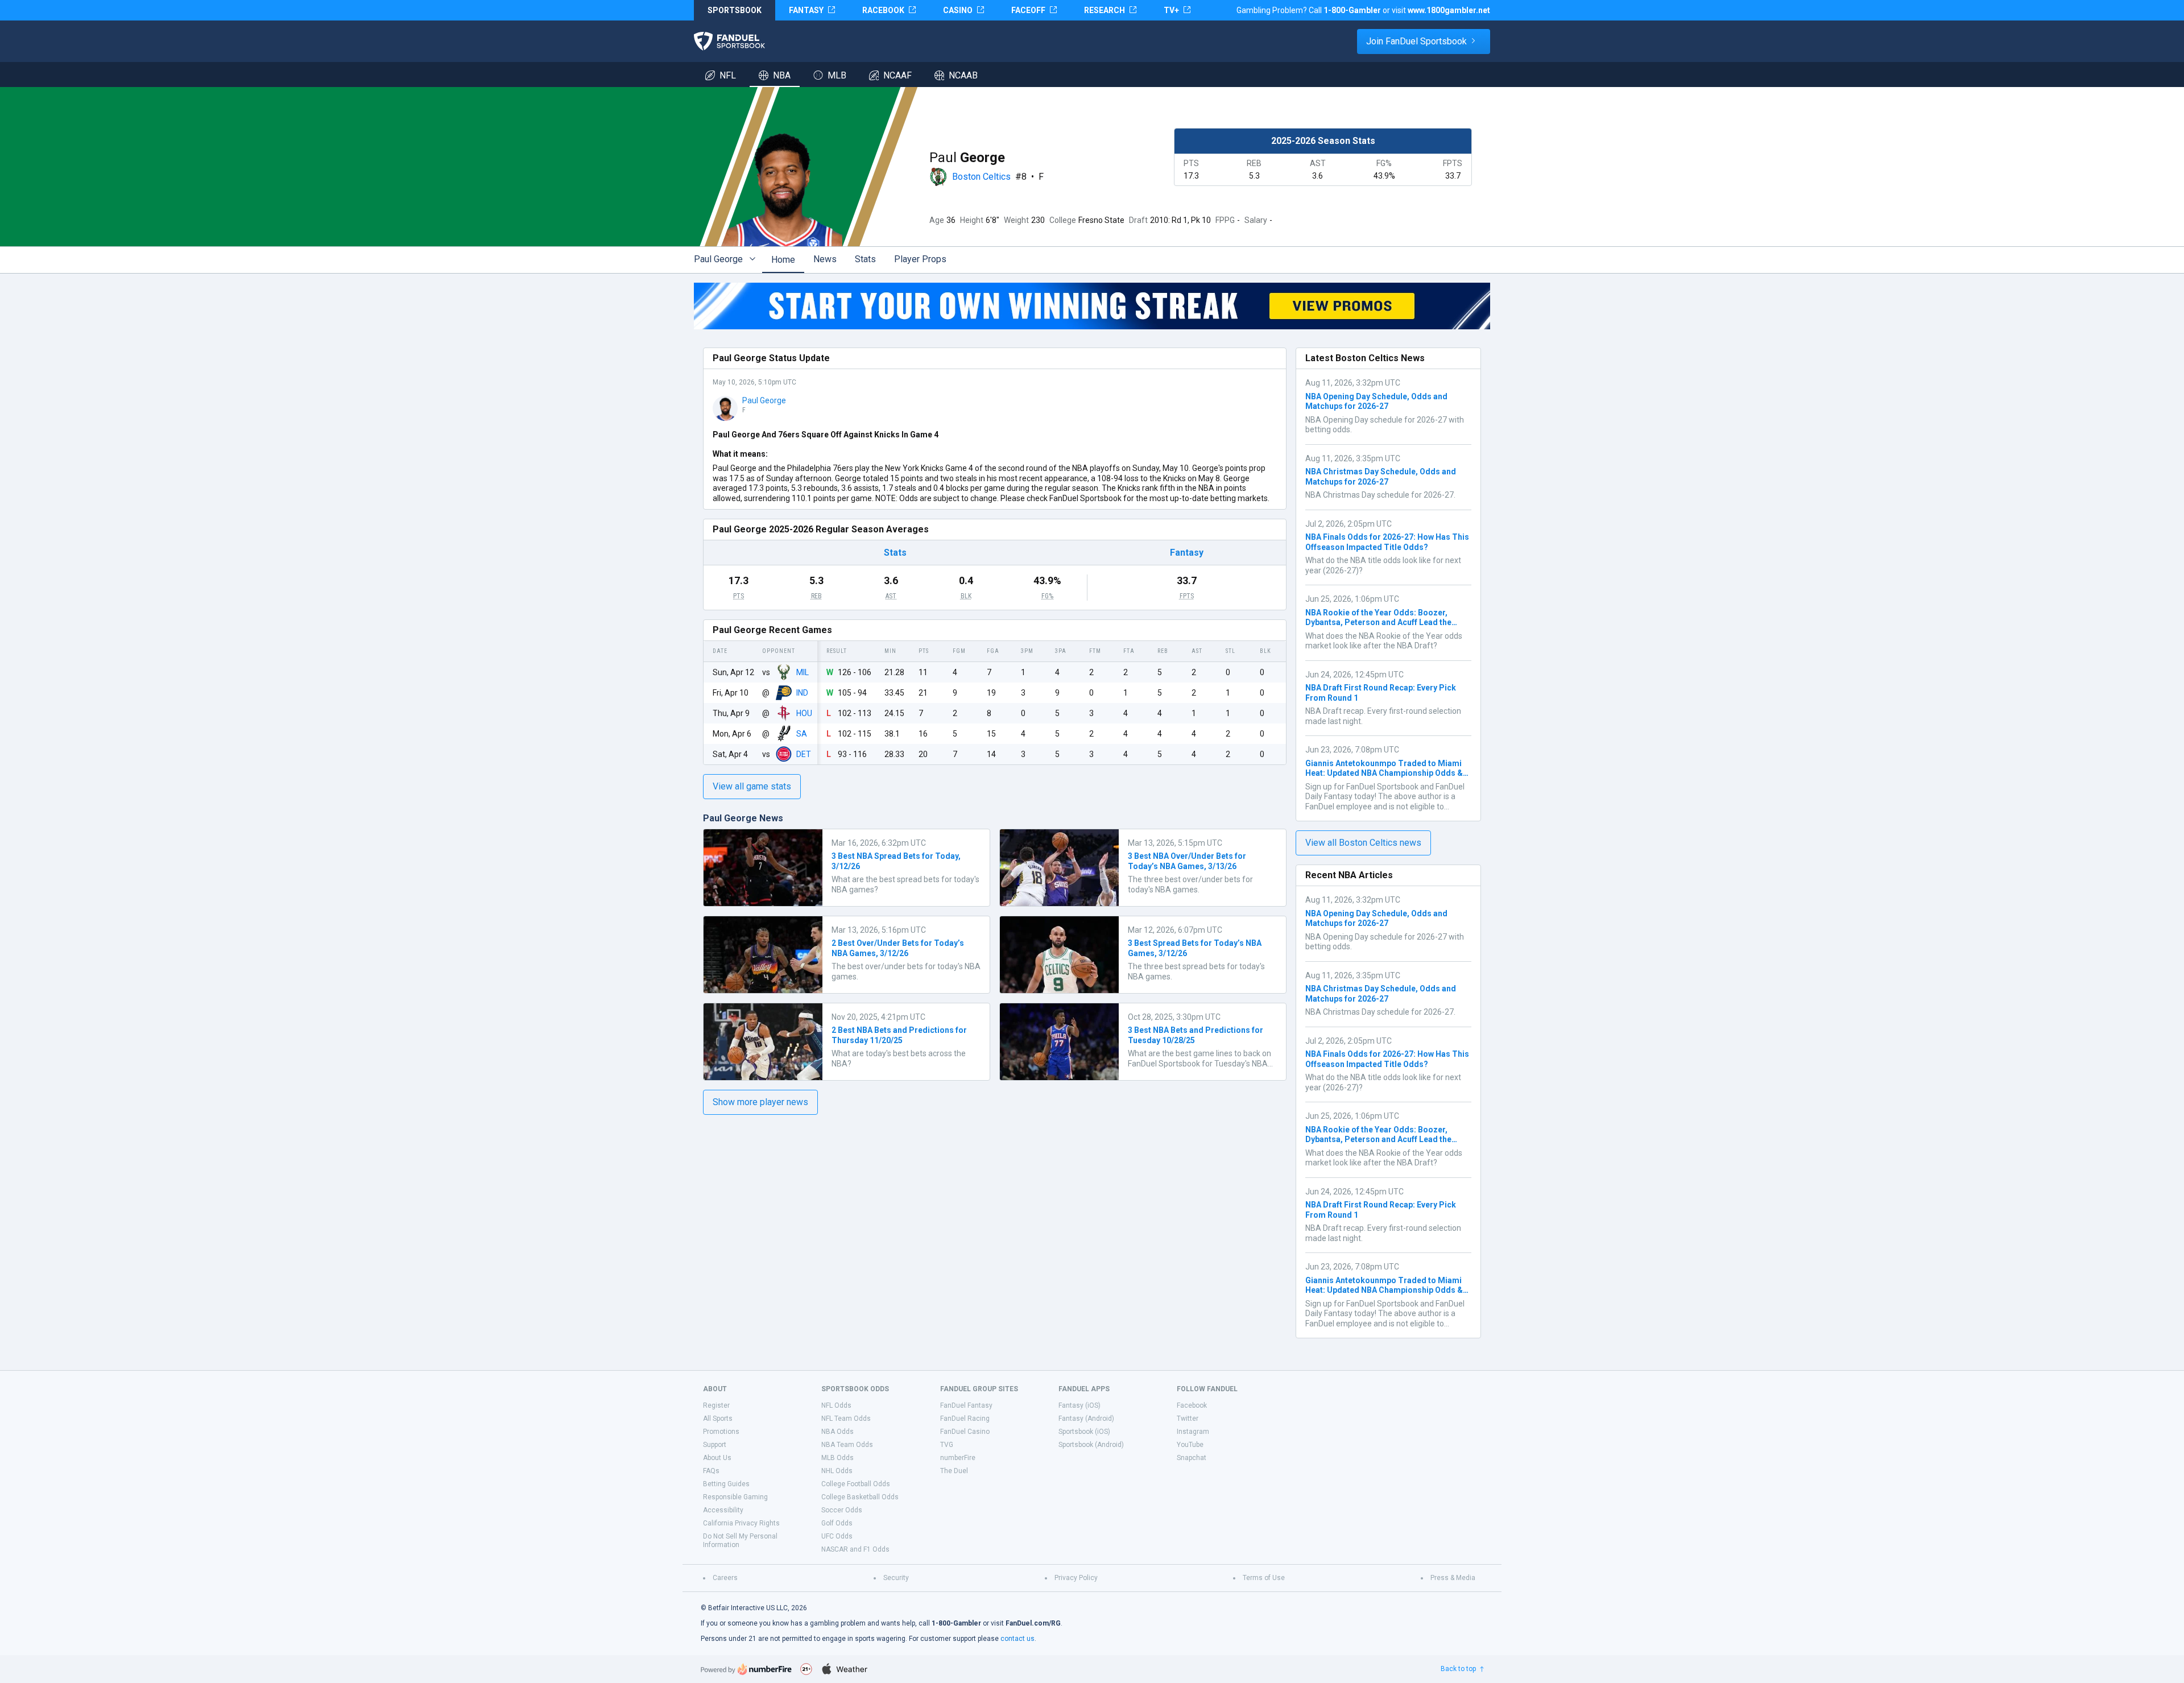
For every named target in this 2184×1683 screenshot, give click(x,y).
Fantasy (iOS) (1079, 1405)
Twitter (1188, 1419)
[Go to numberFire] (746, 1669)
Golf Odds (837, 1523)
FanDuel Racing (965, 1419)
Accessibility (723, 1510)
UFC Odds (837, 1536)
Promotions (721, 1432)
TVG (947, 1445)
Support (715, 1445)
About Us (717, 1458)
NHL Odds (837, 1471)
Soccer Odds (842, 1510)
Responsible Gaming (735, 1497)
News (825, 259)
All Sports (718, 1419)
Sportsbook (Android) (1091, 1445)
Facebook (1192, 1405)
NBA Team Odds (847, 1445)
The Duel (954, 1471)
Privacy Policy (1076, 1578)
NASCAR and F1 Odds (855, 1549)
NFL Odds (836, 1405)
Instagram (1193, 1432)
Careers (725, 1578)
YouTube (1190, 1445)
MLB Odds (837, 1458)
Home (783, 260)
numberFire (958, 1458)
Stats (865, 259)
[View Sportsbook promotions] (1092, 306)
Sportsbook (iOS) (1084, 1432)
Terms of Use (1264, 1578)
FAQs (711, 1471)
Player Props (920, 259)
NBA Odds (837, 1432)
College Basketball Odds (860, 1497)
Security (896, 1578)
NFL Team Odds (846, 1419)
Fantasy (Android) (1086, 1419)
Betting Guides (726, 1484)
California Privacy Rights (741, 1523)
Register (716, 1405)
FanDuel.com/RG (1033, 1623)
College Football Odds (856, 1484)
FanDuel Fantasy (966, 1405)
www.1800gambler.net (1449, 10)
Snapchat (1192, 1458)
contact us (1017, 1639)
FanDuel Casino (965, 1432)
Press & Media (1453, 1578)
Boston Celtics (981, 177)
